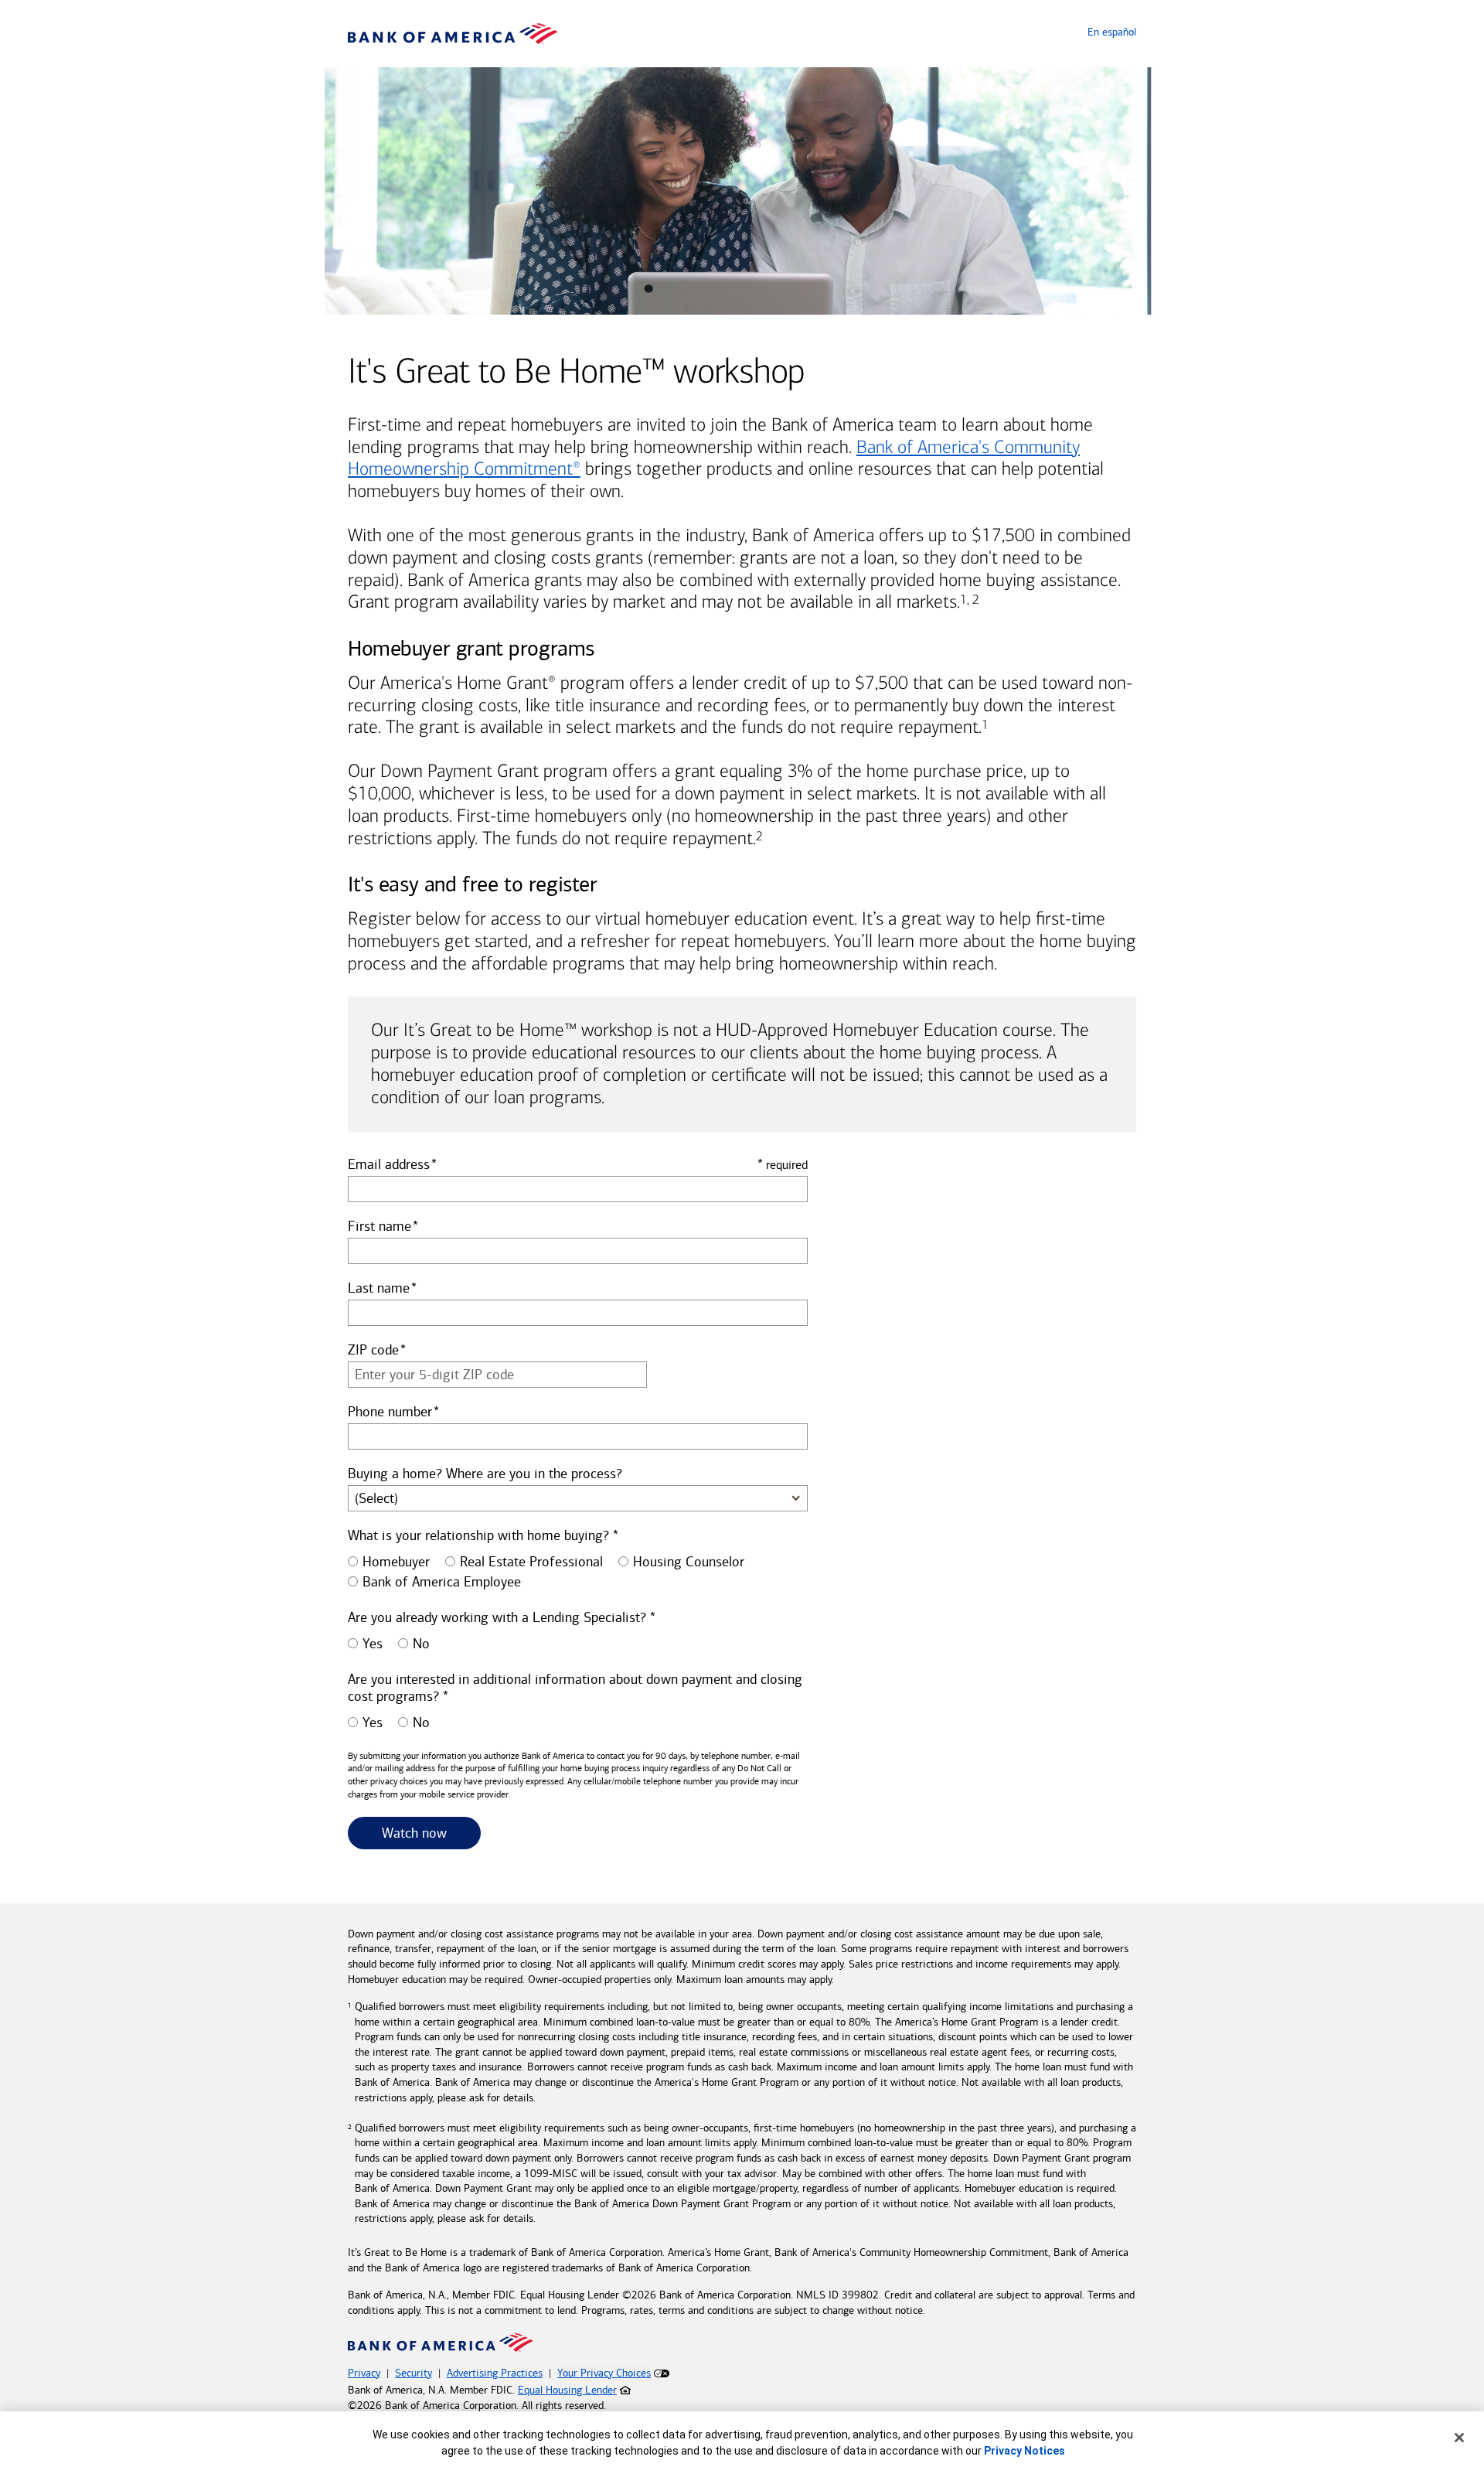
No (421, 1644)
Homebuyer (396, 1562)
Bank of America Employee (442, 1582)
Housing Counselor (689, 1562)
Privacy (364, 2373)
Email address (389, 1164)
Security (414, 2373)
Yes (373, 1644)
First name (380, 1226)
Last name (379, 1288)
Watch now (431, 1833)
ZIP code (373, 1350)
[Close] (1459, 2438)
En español (1112, 32)
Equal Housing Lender (567, 2390)
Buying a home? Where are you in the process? (485, 1474)
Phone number (390, 1412)
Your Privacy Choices (604, 2373)
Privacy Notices (1025, 2451)
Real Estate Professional (531, 1562)
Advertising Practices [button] (495, 2373)
